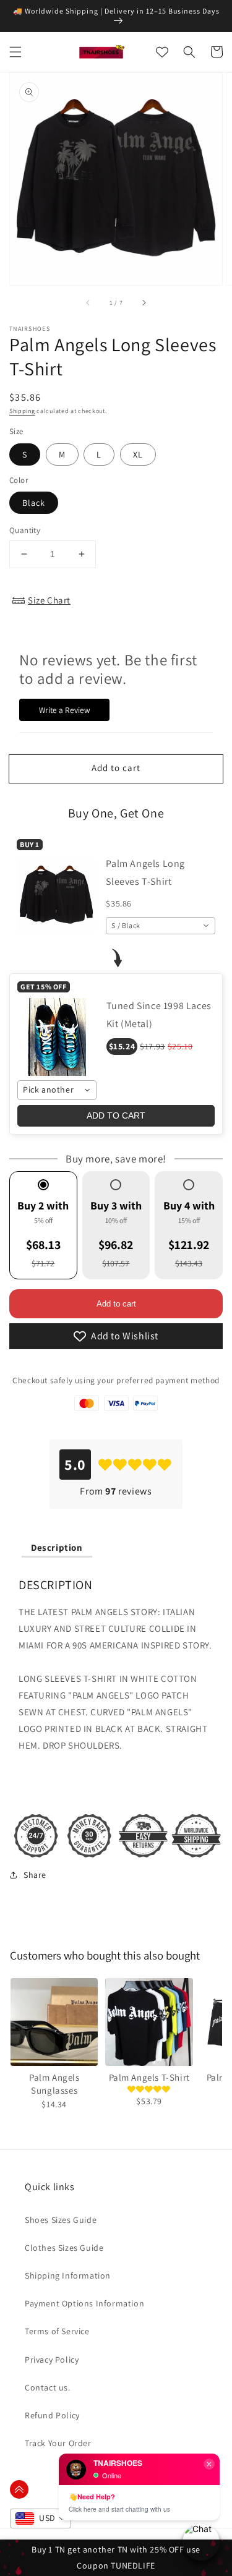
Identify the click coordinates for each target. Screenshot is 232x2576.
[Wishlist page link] (162, 52)
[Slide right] (144, 302)
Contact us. (48, 2387)
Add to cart (116, 1304)
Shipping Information (68, 2275)
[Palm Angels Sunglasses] (54, 2022)
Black (34, 503)
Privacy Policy (52, 2360)
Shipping (22, 411)
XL (138, 454)
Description (57, 1547)
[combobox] (161, 926)
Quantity (25, 530)
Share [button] (35, 1875)
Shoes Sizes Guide (61, 2220)
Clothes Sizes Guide (64, 2248)
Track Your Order (58, 2443)
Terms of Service (57, 2331)
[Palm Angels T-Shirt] (149, 2022)
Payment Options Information (84, 2303)
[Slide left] (88, 302)
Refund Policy (52, 2415)
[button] (15, 52)
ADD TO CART (116, 1115)
